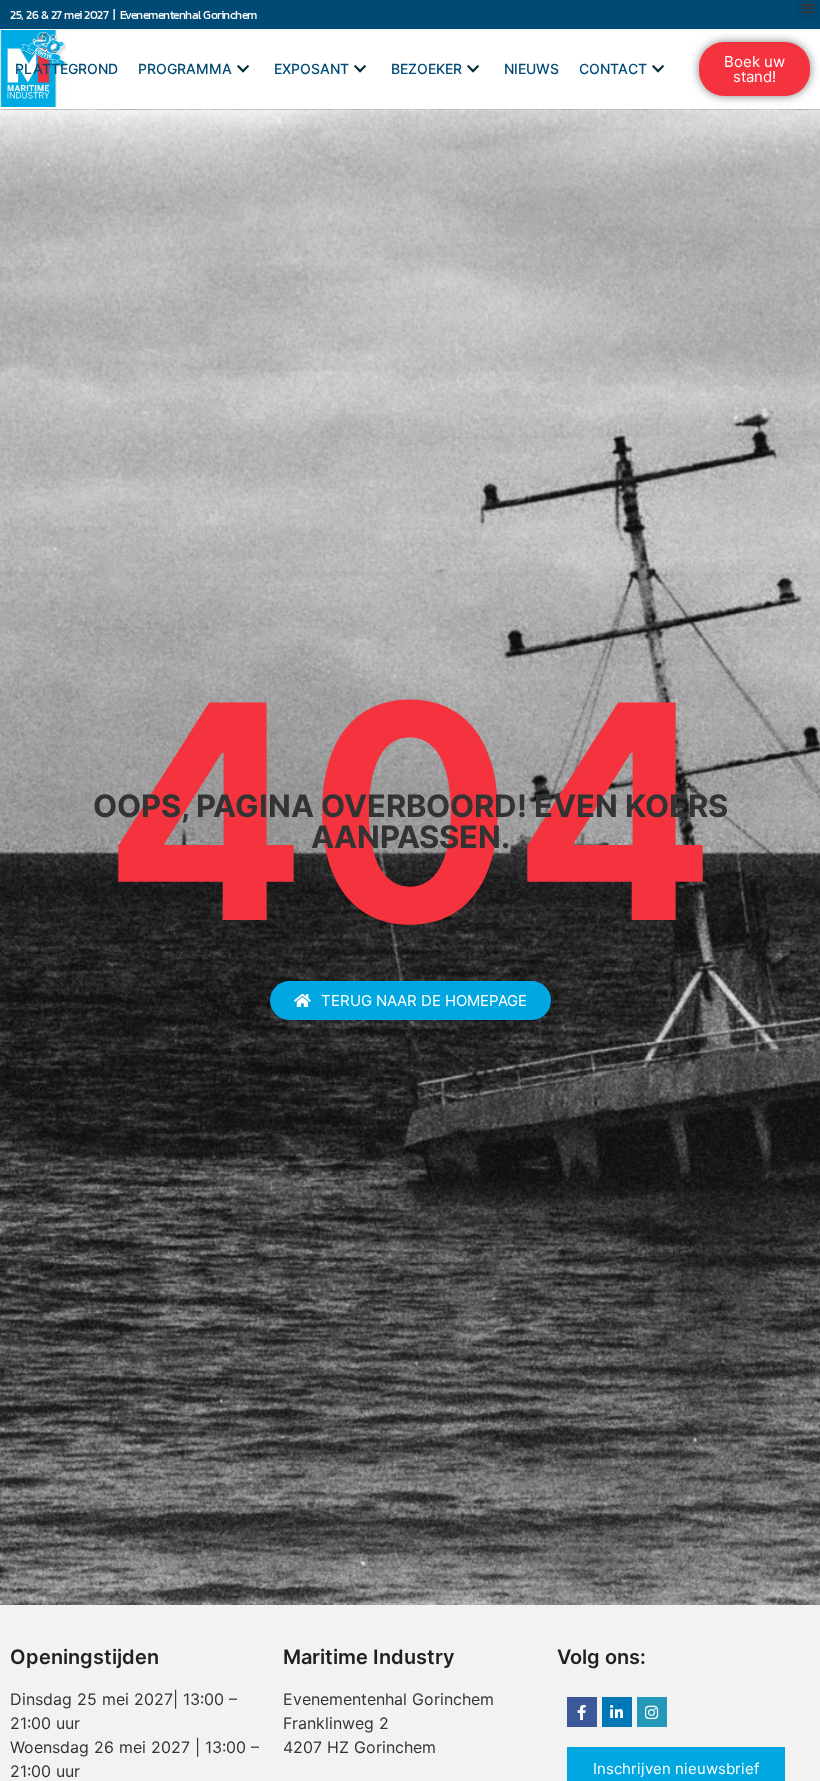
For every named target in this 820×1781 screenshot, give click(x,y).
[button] (754, 69)
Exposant (311, 68)
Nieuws (531, 68)
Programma (185, 68)
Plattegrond (66, 68)
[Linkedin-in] (617, 1712)
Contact (613, 68)
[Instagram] (652, 1712)
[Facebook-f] (582, 1712)
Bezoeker (426, 68)
